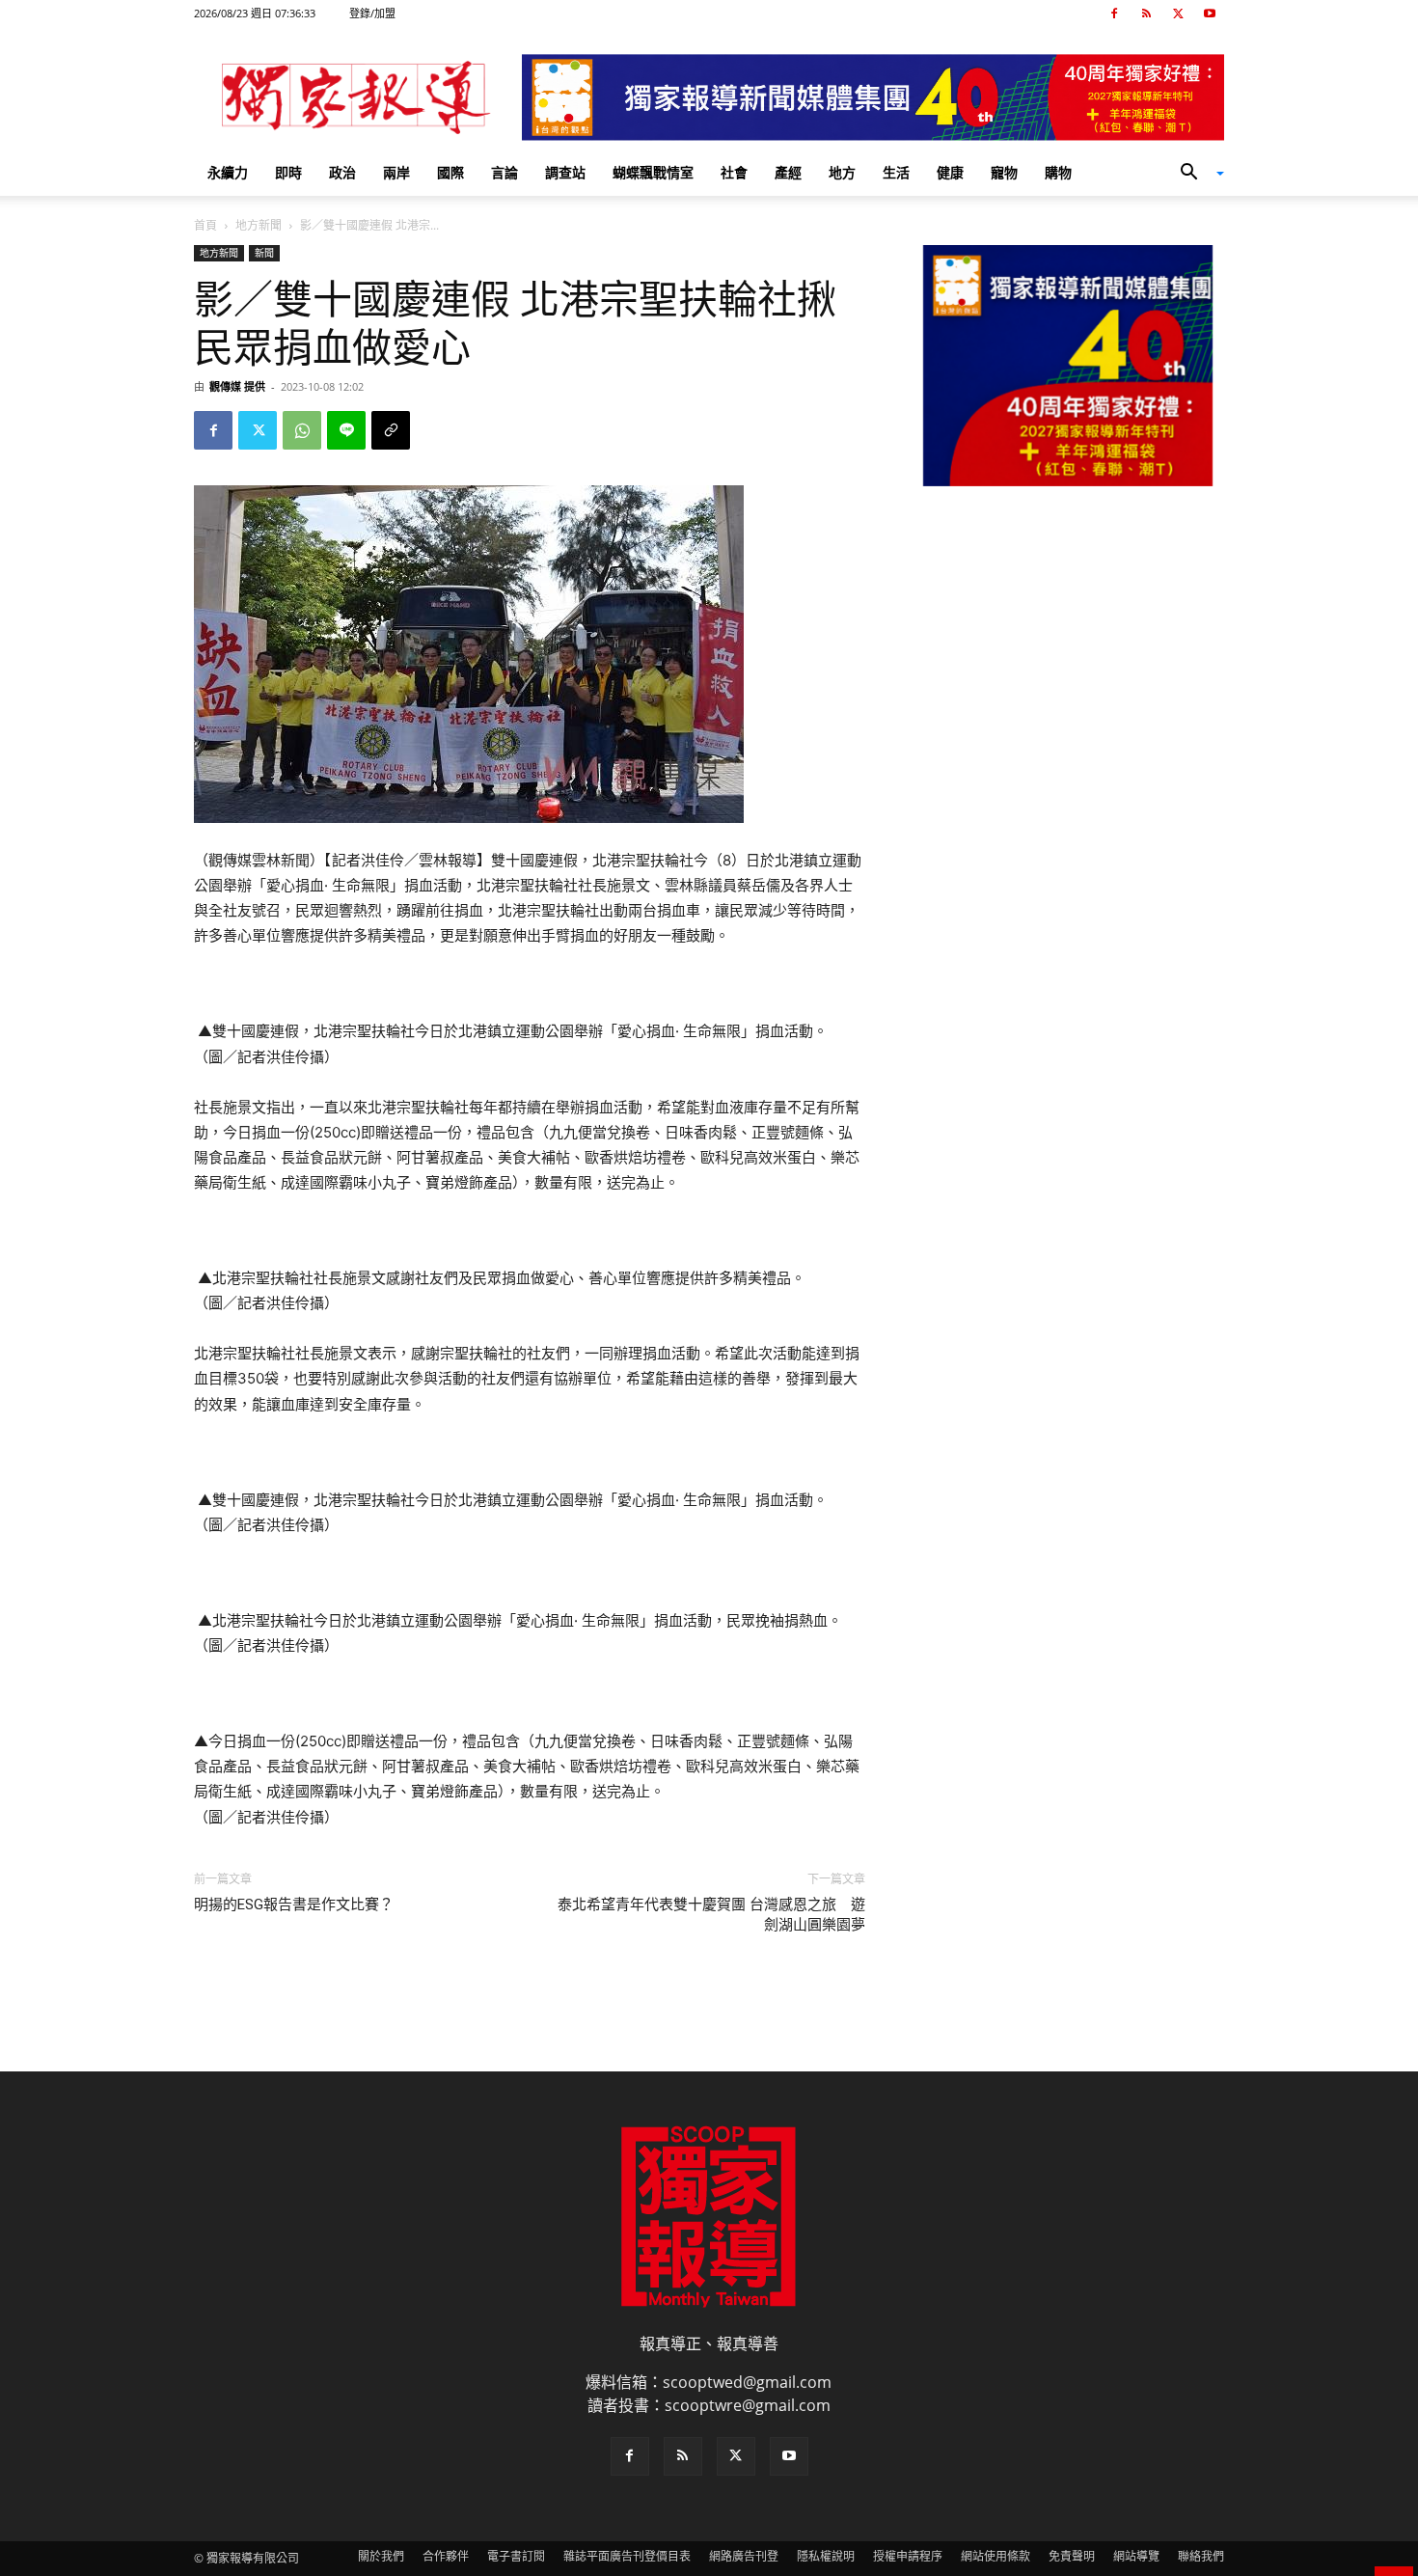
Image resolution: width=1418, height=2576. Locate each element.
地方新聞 (259, 225)
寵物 (1004, 172)
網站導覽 (1136, 2556)
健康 (950, 172)
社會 (734, 172)
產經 (788, 172)
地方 (842, 172)
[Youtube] (1210, 14)
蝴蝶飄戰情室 (653, 172)
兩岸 (396, 172)
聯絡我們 (1201, 2556)
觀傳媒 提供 (237, 386)
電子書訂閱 (516, 2556)
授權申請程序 (908, 2556)
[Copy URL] (391, 430)
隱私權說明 (826, 2556)
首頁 (205, 225)
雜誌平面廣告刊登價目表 (627, 2556)
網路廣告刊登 (744, 2556)
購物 (1058, 172)
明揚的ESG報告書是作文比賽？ (294, 1905)
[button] (1195, 174)
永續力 (228, 172)
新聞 (264, 253)
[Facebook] (1114, 14)
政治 (342, 172)
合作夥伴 (446, 2556)
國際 (450, 172)
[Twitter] (1178, 14)
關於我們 (381, 2556)
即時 (288, 172)
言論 (504, 172)
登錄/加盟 (372, 13)
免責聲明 (1072, 2556)
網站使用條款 (995, 2556)
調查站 (565, 172)
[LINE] (346, 430)
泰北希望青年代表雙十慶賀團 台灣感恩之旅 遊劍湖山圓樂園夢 (711, 1915)
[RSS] (1146, 14)
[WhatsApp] (302, 430)
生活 (896, 172)
